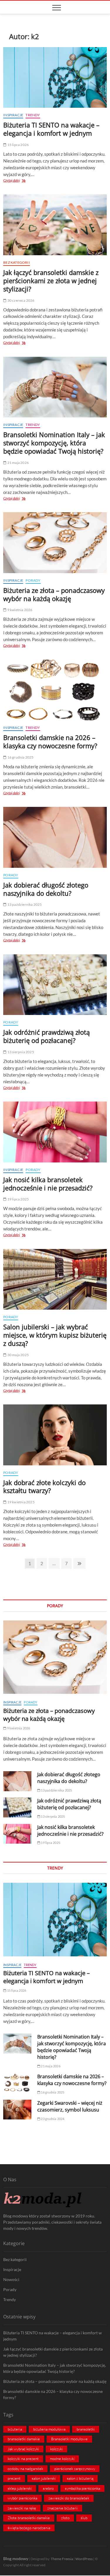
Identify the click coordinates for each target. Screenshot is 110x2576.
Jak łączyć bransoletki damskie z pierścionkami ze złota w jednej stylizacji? (51, 281)
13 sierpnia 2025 (20, 1052)
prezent (14, 2478)
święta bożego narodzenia (29, 2528)
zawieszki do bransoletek (69, 2498)
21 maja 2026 (18, 463)
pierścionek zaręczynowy (75, 2469)
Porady (33, 580)
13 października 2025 (24, 904)
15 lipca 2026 (18, 145)
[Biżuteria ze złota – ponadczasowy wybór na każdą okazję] (55, 543)
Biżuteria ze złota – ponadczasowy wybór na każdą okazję (54, 594)
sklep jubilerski (20, 2488)
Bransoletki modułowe (69, 2439)
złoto (65, 2518)
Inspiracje (13, 115)
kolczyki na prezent (23, 2459)
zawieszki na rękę (22, 2508)
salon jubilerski (44, 2478)
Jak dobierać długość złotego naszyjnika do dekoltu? (46, 889)
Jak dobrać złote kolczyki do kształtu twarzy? (44, 1487)
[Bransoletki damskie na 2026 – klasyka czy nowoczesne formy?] (55, 690)
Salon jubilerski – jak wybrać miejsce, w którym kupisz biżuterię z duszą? (55, 1335)
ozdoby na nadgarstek (25, 2469)
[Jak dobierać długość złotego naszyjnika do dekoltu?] (55, 837)
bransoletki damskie (24, 2439)
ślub (84, 2518)
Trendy (33, 115)
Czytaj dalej (18, 181)
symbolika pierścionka (82, 2488)
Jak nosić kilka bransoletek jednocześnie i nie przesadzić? (48, 1184)
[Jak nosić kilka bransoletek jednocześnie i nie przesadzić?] (55, 1132)
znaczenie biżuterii (62, 2508)
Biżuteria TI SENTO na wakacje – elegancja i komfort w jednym (51, 129)
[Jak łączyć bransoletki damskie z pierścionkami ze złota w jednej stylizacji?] (55, 225)
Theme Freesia (62, 2559)
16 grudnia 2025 (20, 757)
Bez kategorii (17, 262)
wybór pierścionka (22, 2498)
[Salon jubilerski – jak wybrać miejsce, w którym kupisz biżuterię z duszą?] (55, 1279)
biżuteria (15, 2429)
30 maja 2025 (18, 1355)
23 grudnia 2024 (52, 2119)
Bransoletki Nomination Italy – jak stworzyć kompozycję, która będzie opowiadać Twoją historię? (54, 443)
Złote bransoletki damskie (29, 2518)
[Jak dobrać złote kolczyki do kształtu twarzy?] (55, 1435)
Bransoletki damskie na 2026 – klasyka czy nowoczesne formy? (50, 742)
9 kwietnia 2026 (19, 610)
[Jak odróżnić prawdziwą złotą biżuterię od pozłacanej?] (55, 985)
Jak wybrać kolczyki (23, 2449)
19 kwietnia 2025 (20, 1502)
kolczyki (56, 2449)
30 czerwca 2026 (20, 300)
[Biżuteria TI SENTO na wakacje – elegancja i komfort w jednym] (55, 77)
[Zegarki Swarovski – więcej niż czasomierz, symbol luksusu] (17, 2110)
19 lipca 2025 (18, 1199)
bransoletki (86, 2429)
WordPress (84, 2559)
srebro (48, 2488)
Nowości (11, 2279)
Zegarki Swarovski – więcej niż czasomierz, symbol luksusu (70, 2106)
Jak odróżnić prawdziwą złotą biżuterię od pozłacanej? (46, 1036)
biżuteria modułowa (49, 2429)
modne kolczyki (62, 2459)
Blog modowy (16, 2558)
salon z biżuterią (80, 2478)
